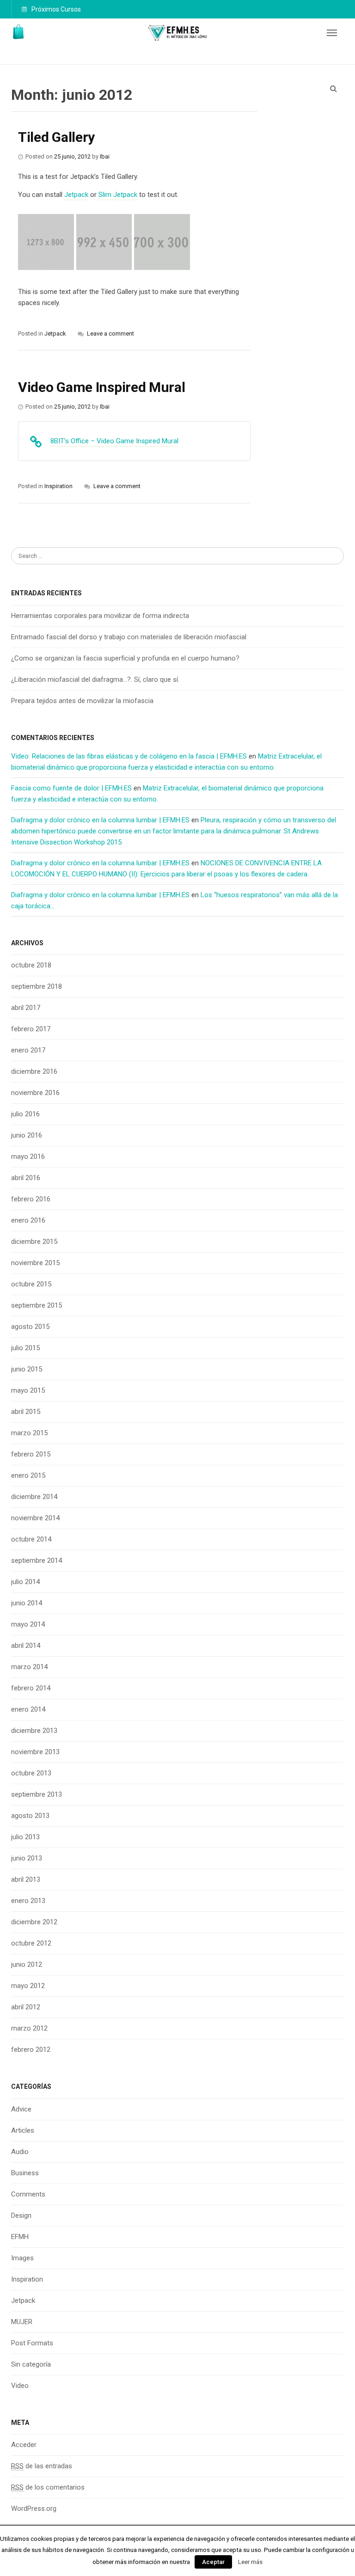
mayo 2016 (28, 1156)
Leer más (250, 2562)
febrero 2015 (31, 1454)
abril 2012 (26, 2007)
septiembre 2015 (37, 1305)
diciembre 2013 (34, 1731)
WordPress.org (34, 2509)
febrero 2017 (31, 1029)
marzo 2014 (29, 1667)
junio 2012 (27, 1964)
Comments (28, 2194)
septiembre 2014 (37, 1560)
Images (22, 2258)
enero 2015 (28, 1475)
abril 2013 (26, 1879)
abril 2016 (26, 1178)
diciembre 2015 (34, 1242)
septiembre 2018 (37, 986)
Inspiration (27, 2279)
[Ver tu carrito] (19, 32)
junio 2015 (27, 1369)
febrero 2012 (31, 2050)
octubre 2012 (31, 1943)
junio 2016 (27, 1135)
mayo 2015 (28, 1390)
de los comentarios (48, 2487)
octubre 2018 (31, 965)
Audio (20, 2152)
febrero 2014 (31, 1688)
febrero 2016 (31, 1199)
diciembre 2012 (34, 1922)
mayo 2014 (28, 1624)
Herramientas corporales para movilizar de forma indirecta (100, 616)
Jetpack (23, 2301)
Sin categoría (31, 2364)
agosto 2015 (30, 1327)
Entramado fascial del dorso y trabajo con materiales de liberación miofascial (129, 637)
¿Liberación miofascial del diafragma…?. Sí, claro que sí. (95, 679)
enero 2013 (28, 1901)
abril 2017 (26, 1008)
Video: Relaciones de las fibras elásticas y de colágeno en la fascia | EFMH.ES (129, 756)
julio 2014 (25, 1582)
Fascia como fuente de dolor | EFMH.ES (71, 788)
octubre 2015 (31, 1284)
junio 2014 (27, 1603)
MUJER (22, 2322)
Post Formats (32, 2343)
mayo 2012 (28, 1986)
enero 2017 (28, 1050)
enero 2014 (28, 1709)
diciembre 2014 (34, 1497)
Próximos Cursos (55, 9)
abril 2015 (26, 1412)
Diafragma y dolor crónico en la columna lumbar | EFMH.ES (100, 820)
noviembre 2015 (35, 1263)
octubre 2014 (31, 1539)
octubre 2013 (31, 1773)
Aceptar (213, 2562)
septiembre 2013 (37, 1794)
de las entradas (42, 2466)
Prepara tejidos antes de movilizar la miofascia (82, 701)
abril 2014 (26, 1646)
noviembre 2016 (35, 1093)
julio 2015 (25, 1348)
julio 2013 (25, 1837)
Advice (21, 2109)
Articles (23, 2130)
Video (20, 2386)
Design (21, 2215)
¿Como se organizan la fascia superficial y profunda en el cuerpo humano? (125, 658)
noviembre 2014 (35, 1518)
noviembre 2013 (35, 1752)
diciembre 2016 (34, 1071)
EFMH (20, 2237)
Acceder (24, 2445)
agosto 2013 (30, 1816)
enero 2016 (28, 1220)
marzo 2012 (29, 2028)
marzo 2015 (29, 1433)
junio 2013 (27, 1858)
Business (25, 2173)
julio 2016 (25, 1114)
